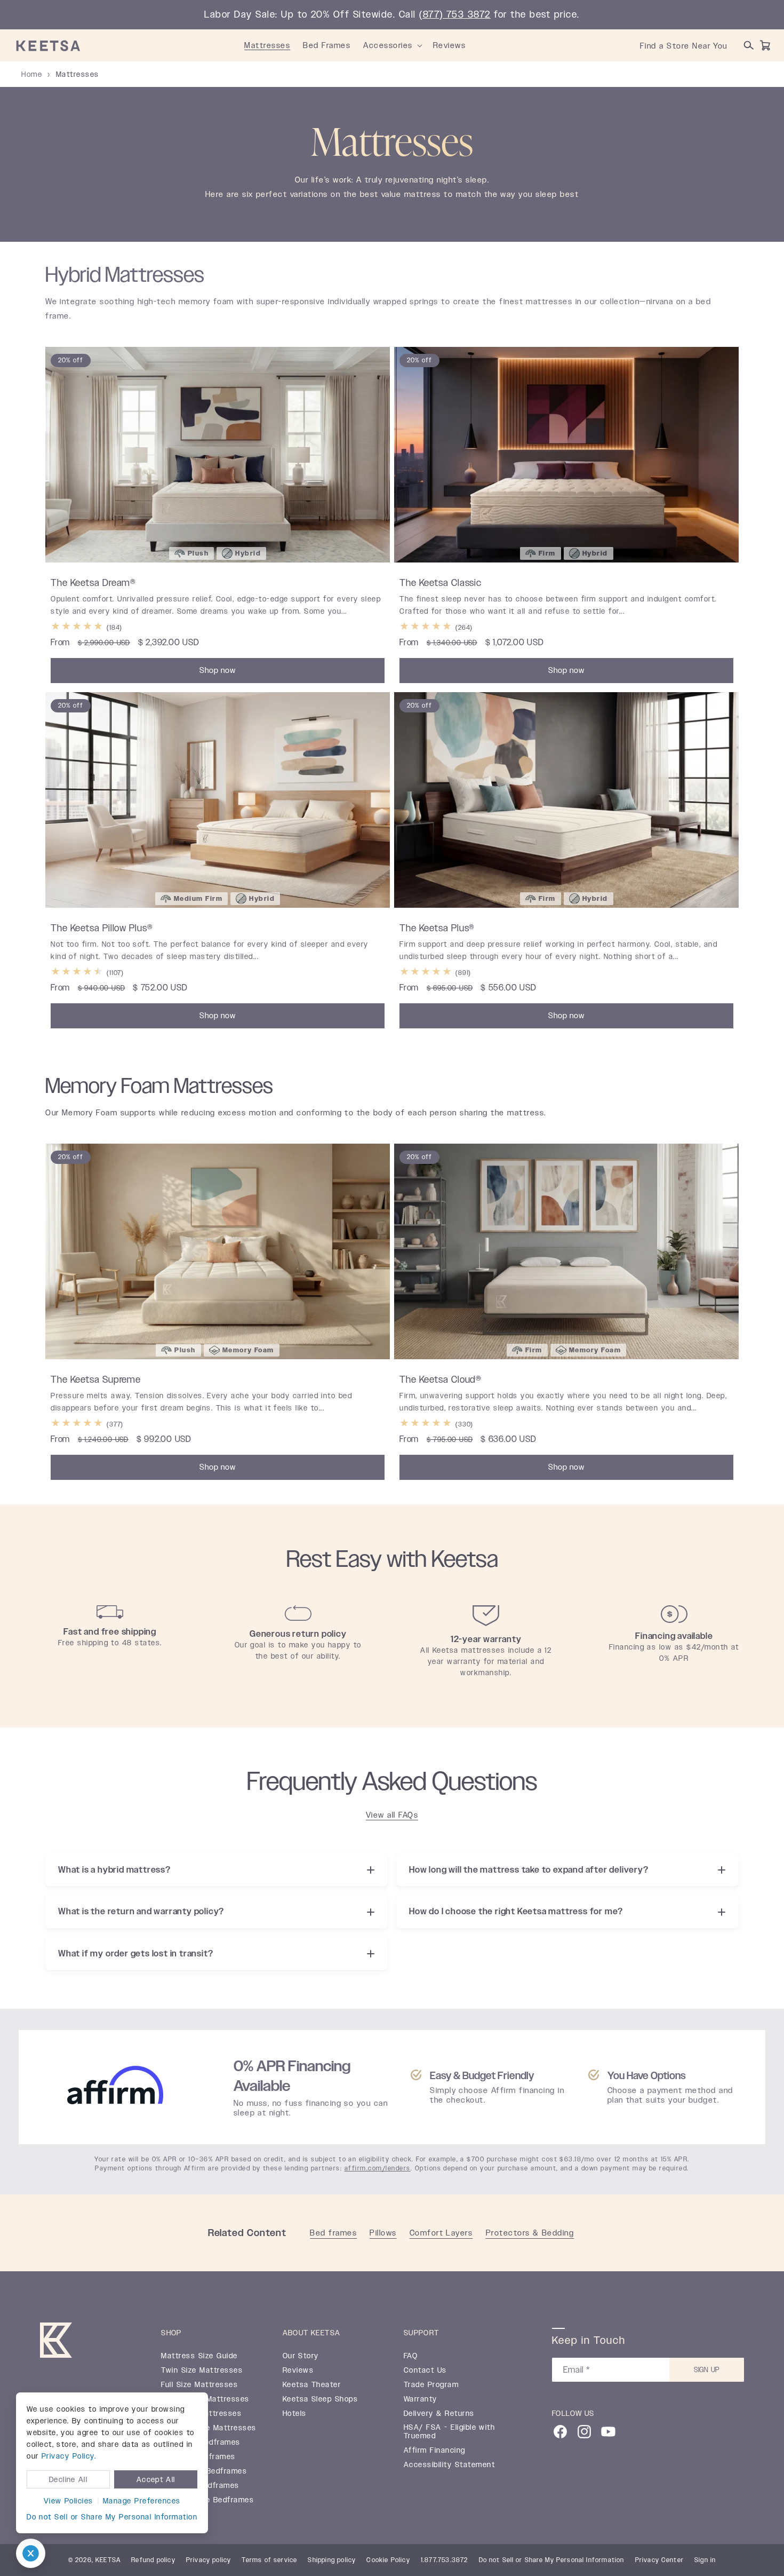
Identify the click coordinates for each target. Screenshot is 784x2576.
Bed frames (333, 2233)
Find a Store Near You (684, 46)
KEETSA (108, 2560)
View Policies (69, 2501)
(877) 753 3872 (455, 14)
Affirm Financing (435, 2450)
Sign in (705, 2560)
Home (32, 74)
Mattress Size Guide (199, 2356)
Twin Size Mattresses (202, 2370)
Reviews (298, 2370)
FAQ (411, 2356)
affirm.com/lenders (378, 2168)
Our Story (301, 2356)
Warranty (421, 2399)
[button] (420, 45)
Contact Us (425, 2370)
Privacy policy (209, 2560)
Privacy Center (660, 2560)
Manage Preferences (142, 2501)
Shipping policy (332, 2560)
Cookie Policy (388, 2560)
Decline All (68, 2479)
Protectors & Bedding (530, 2233)
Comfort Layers (441, 2233)
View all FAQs (392, 1815)
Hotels (295, 2413)
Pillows (383, 2233)
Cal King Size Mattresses (209, 2428)
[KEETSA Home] (48, 45)
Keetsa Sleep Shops (321, 2399)
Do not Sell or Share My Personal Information (112, 2517)
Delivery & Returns (439, 2413)
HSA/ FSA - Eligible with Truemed (450, 2431)
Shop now (218, 670)
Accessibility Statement (449, 2464)
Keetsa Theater (312, 2384)
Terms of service (269, 2560)
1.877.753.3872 (445, 2560)
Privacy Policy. (69, 2456)
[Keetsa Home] (56, 2342)
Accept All (156, 2479)
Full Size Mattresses (199, 2384)
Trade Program (431, 2384)
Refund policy (153, 2560)
